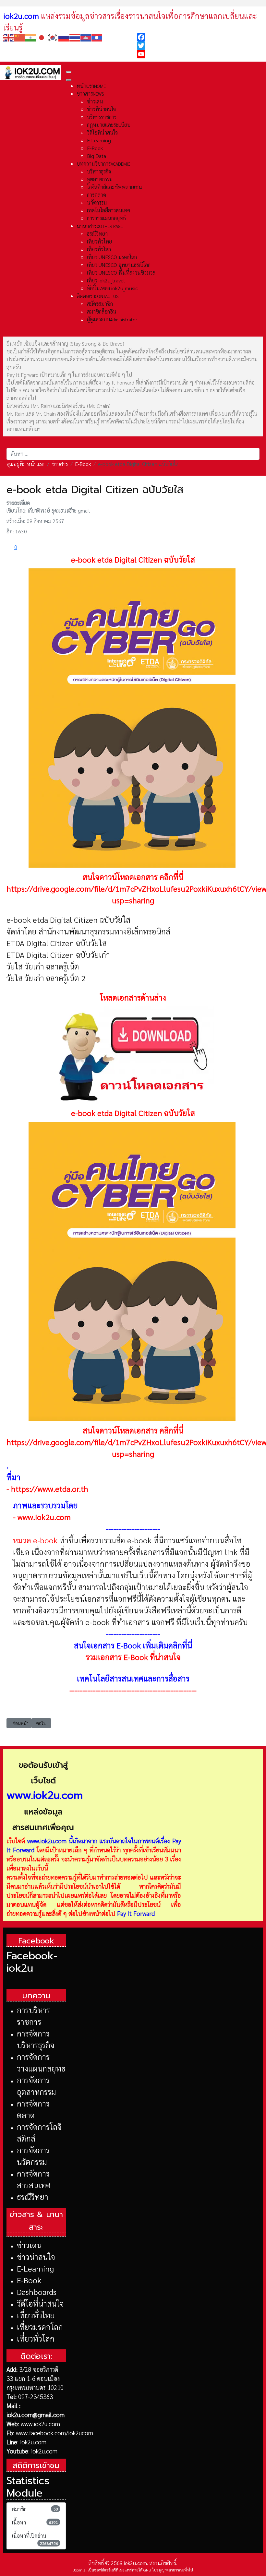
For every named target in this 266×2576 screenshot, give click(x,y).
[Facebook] (200, 37)
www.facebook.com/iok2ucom (54, 2433)
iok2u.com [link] (21, 16)
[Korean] (53, 37)
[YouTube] (200, 54)
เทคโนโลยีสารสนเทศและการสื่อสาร (133, 1678)
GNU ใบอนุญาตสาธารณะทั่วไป (168, 2570)
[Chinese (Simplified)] (20, 37)
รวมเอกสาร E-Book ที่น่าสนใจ (133, 1657)
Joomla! (80, 2570)
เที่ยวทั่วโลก (36, 2338)
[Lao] (97, 37)
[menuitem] (91, 86)
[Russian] (64, 37)
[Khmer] (86, 37)
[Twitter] (200, 46)
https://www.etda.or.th (50, 1489)
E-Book (29, 2280)
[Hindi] (31, 37)
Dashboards (37, 2292)
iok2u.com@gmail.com (36, 2415)
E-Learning (35, 2268)
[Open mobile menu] (69, 72)
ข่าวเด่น (29, 2245)
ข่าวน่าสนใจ (36, 2257)
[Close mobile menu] (69, 80)
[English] (9, 37)
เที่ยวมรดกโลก (40, 2327)
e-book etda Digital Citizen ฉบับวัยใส (133, 559)
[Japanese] (42, 37)
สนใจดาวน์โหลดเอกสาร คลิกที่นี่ (133, 877)
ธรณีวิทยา (33, 2197)
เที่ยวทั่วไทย (36, 2315)
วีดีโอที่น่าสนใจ (40, 2303)
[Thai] (75, 37)
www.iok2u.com (44, 1517)
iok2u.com (33, 2442)
